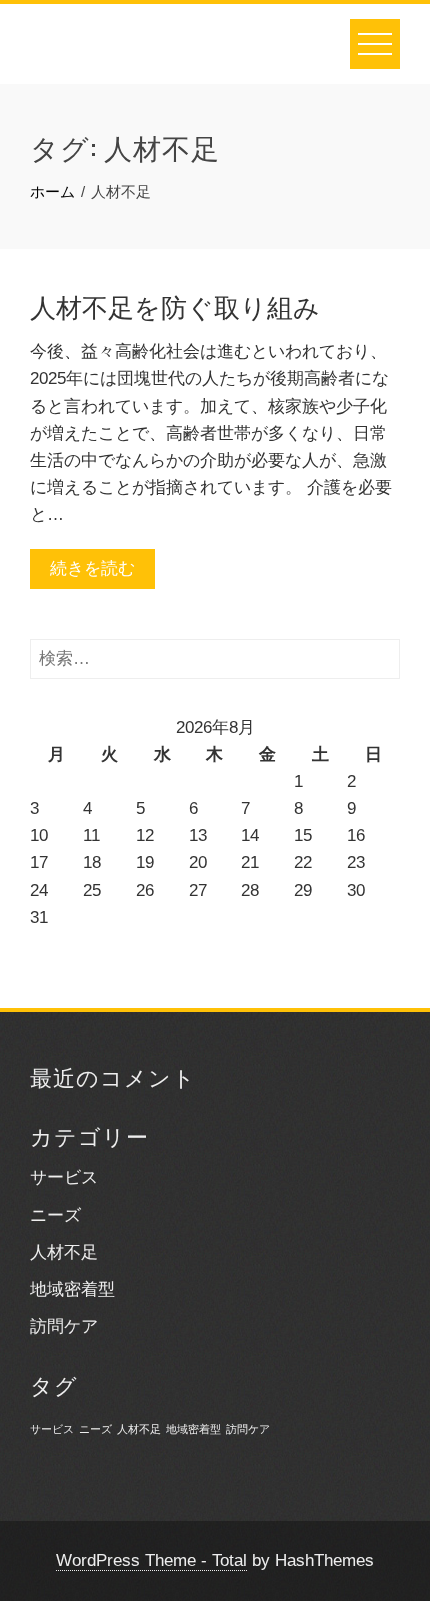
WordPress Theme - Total (151, 1560)
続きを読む (92, 568)
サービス (64, 1177)
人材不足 (64, 1252)
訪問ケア (64, 1326)
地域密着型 (72, 1289)
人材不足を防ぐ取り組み (175, 305)
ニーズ (55, 1215)
